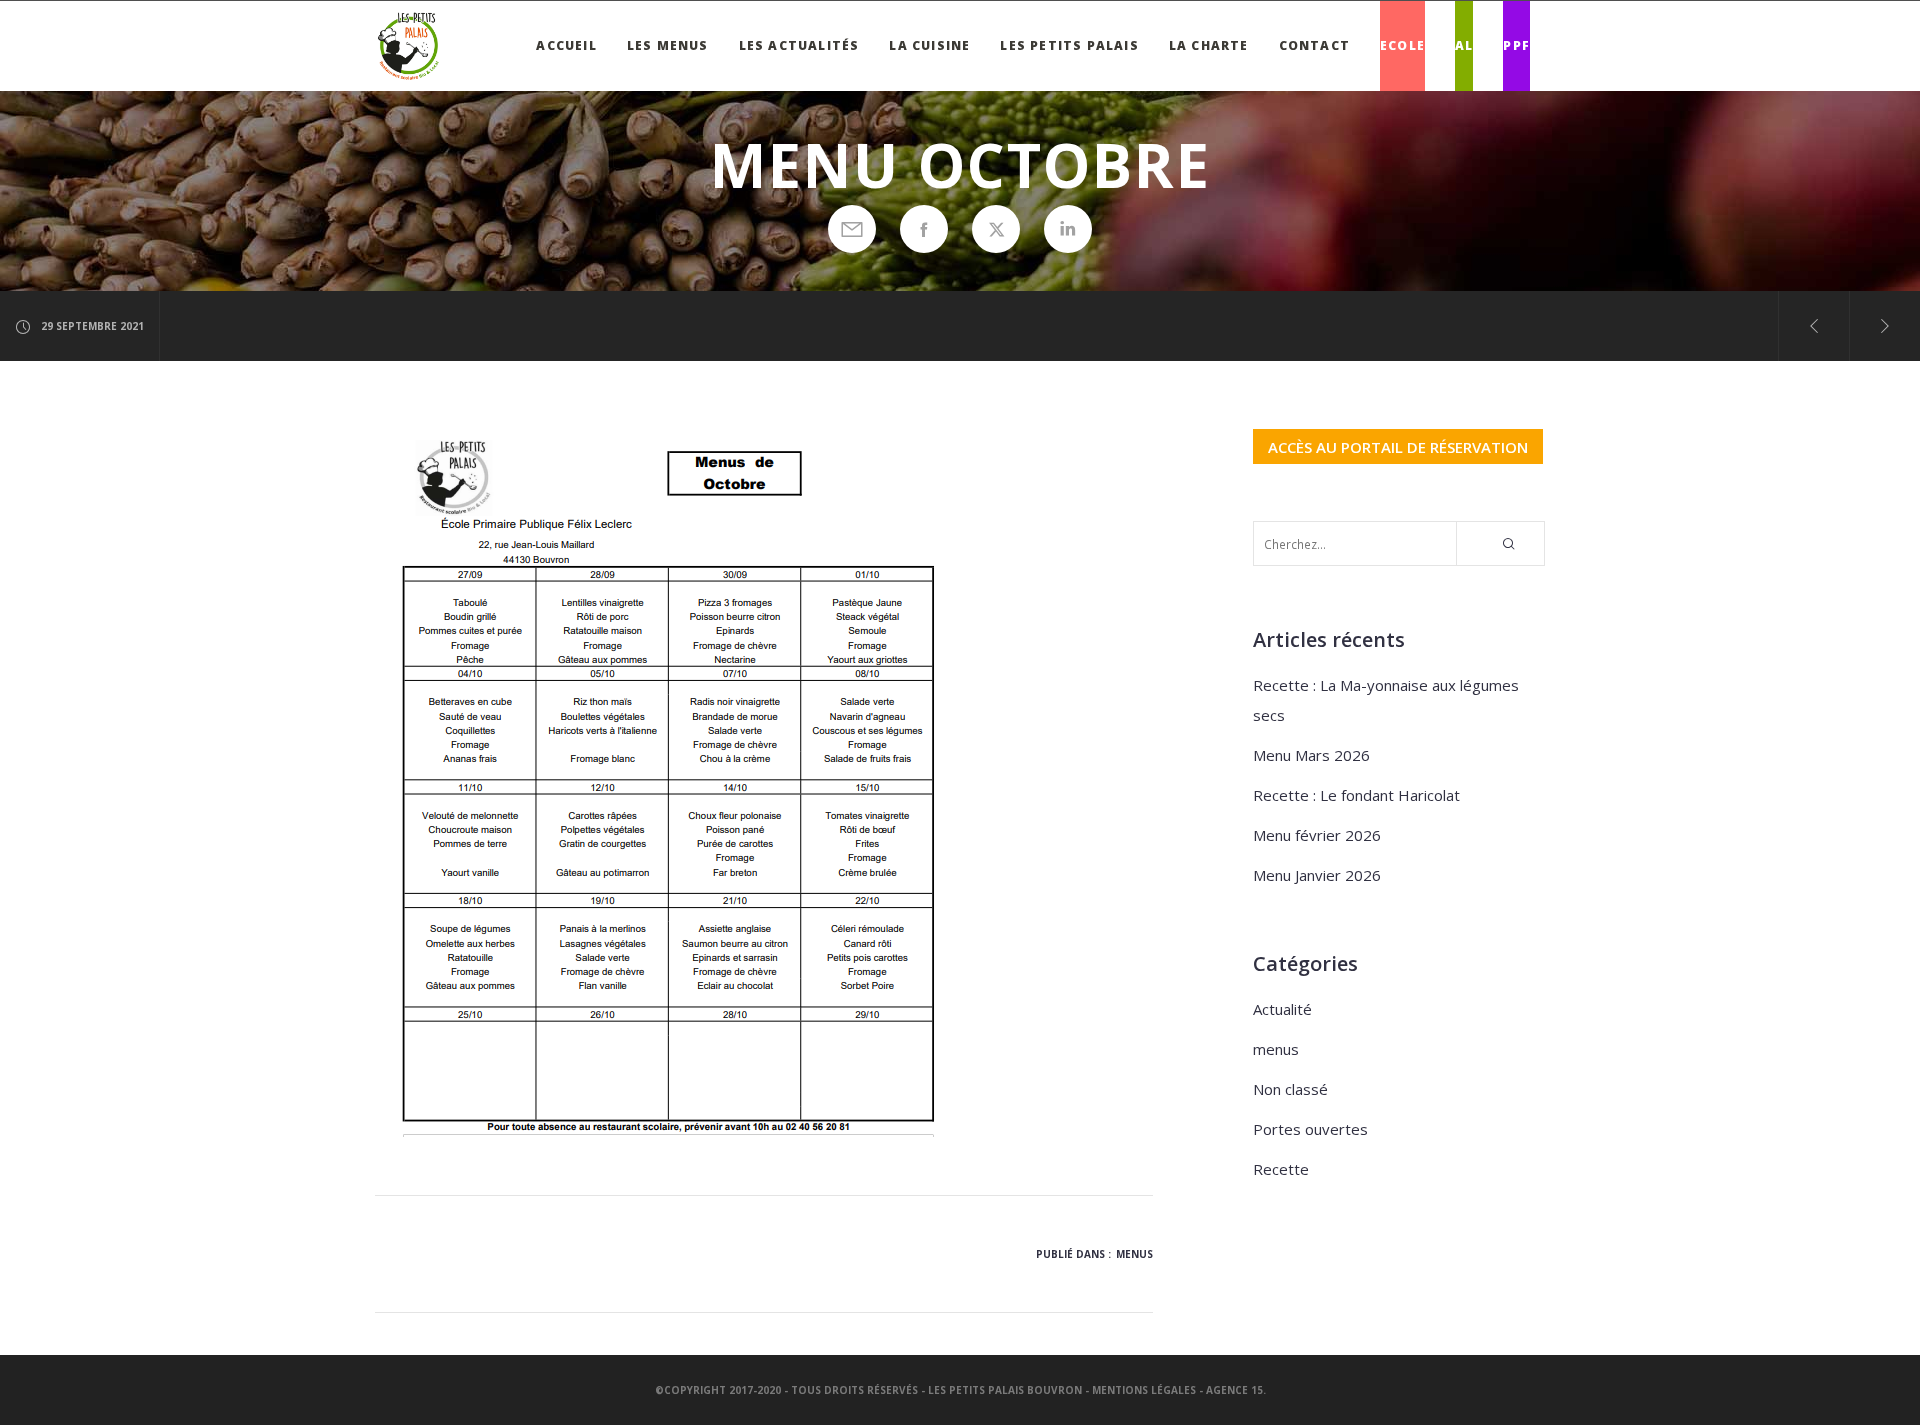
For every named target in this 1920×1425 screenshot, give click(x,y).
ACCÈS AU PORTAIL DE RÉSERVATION (1398, 446)
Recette (1281, 1169)
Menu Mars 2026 (1311, 755)
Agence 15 (1234, 1390)
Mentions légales (1144, 1390)
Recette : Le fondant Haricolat (1356, 795)
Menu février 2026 (1317, 835)
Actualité (1282, 1009)
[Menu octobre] (852, 229)
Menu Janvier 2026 (1317, 875)
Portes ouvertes (1310, 1129)
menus (1134, 1254)
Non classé (1290, 1089)
